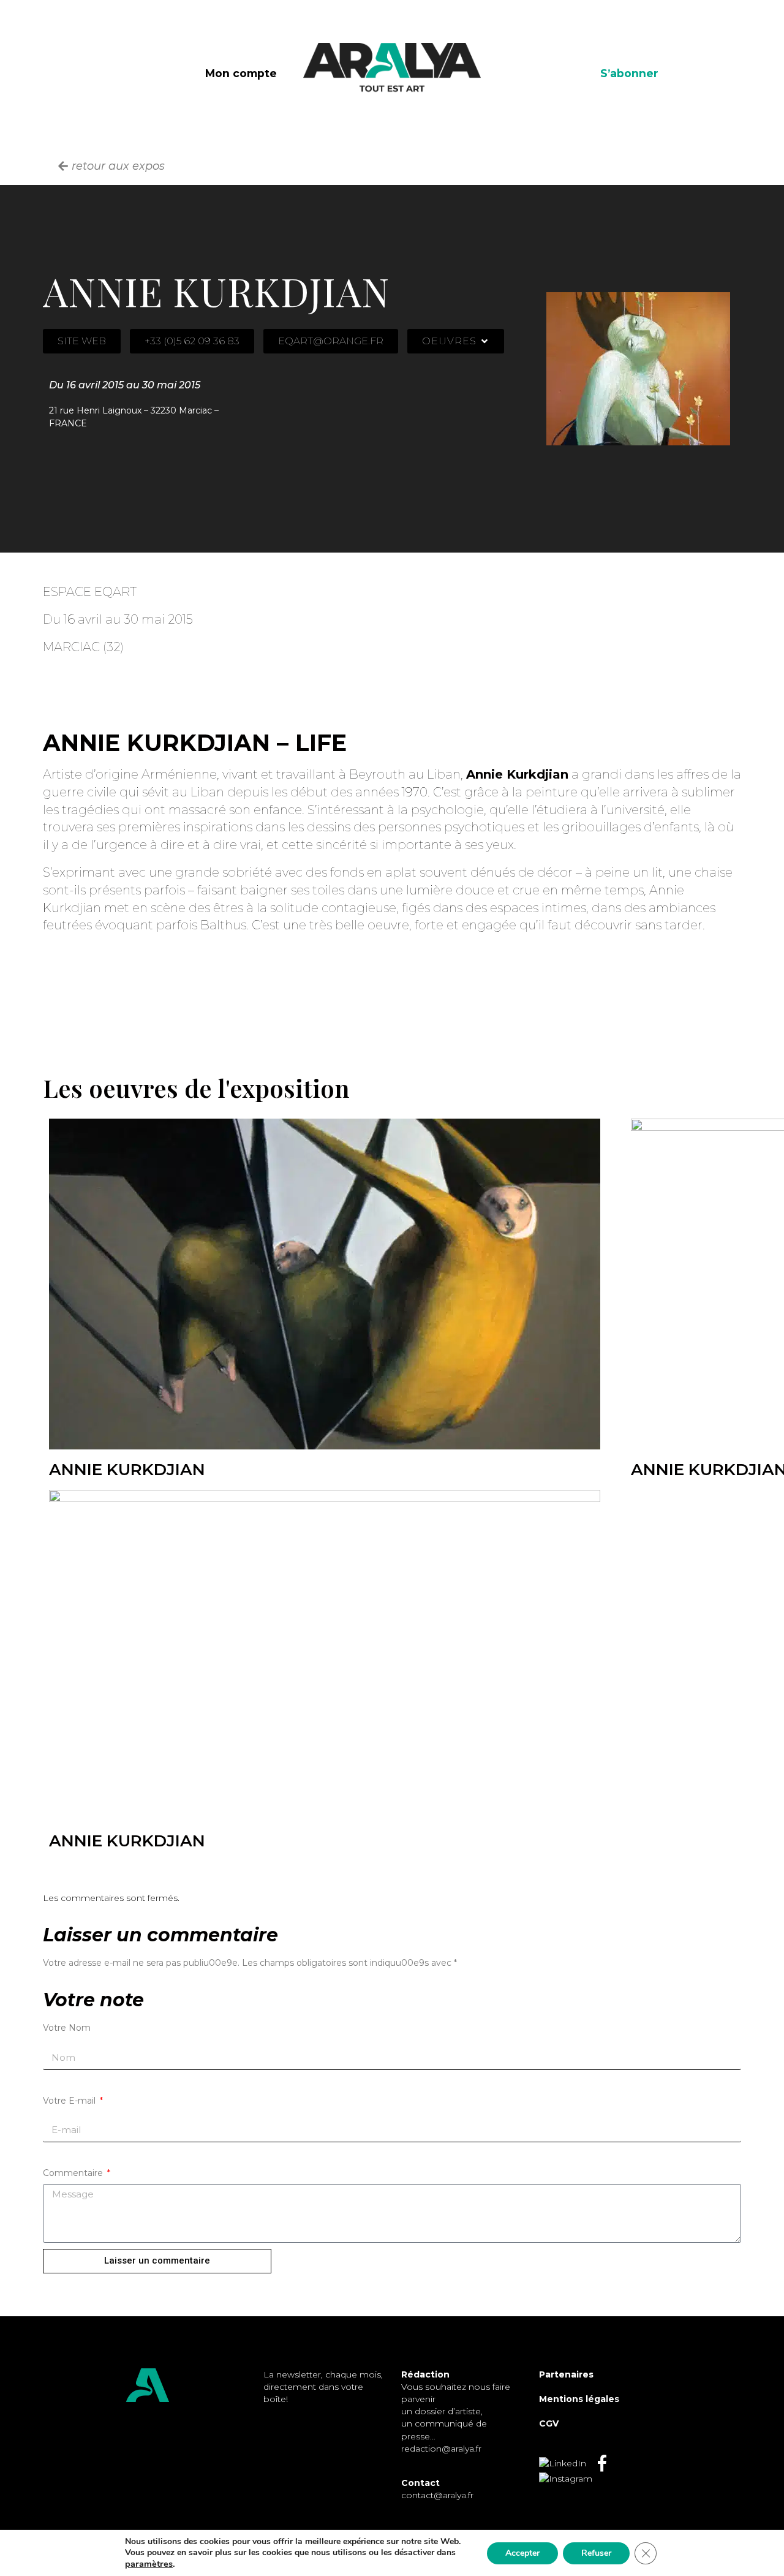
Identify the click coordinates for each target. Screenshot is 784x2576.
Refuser (596, 2553)
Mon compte (241, 73)
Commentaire (74, 2173)
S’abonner (629, 73)
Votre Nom (67, 2028)
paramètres (149, 2564)
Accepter (522, 2553)
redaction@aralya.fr (441, 2449)
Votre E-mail (70, 2101)
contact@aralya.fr (437, 2495)
